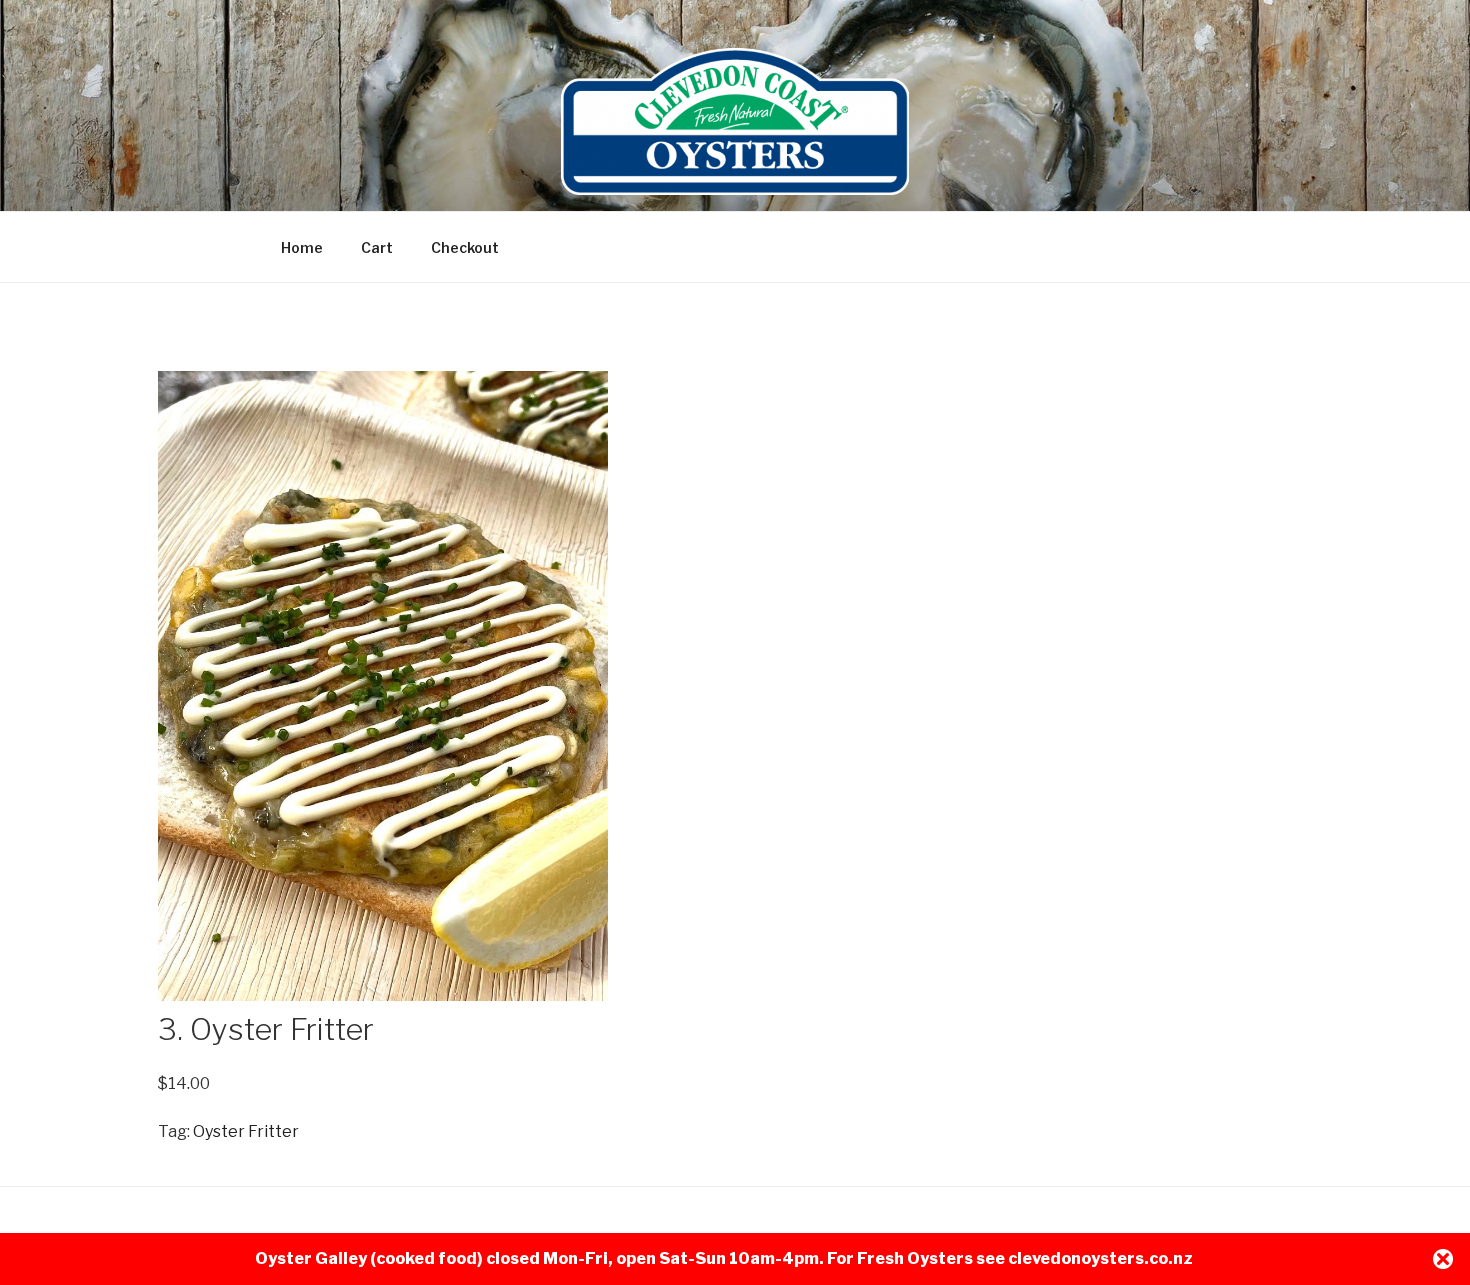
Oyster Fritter (246, 1131)
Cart (377, 247)
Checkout (465, 247)
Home (302, 247)
